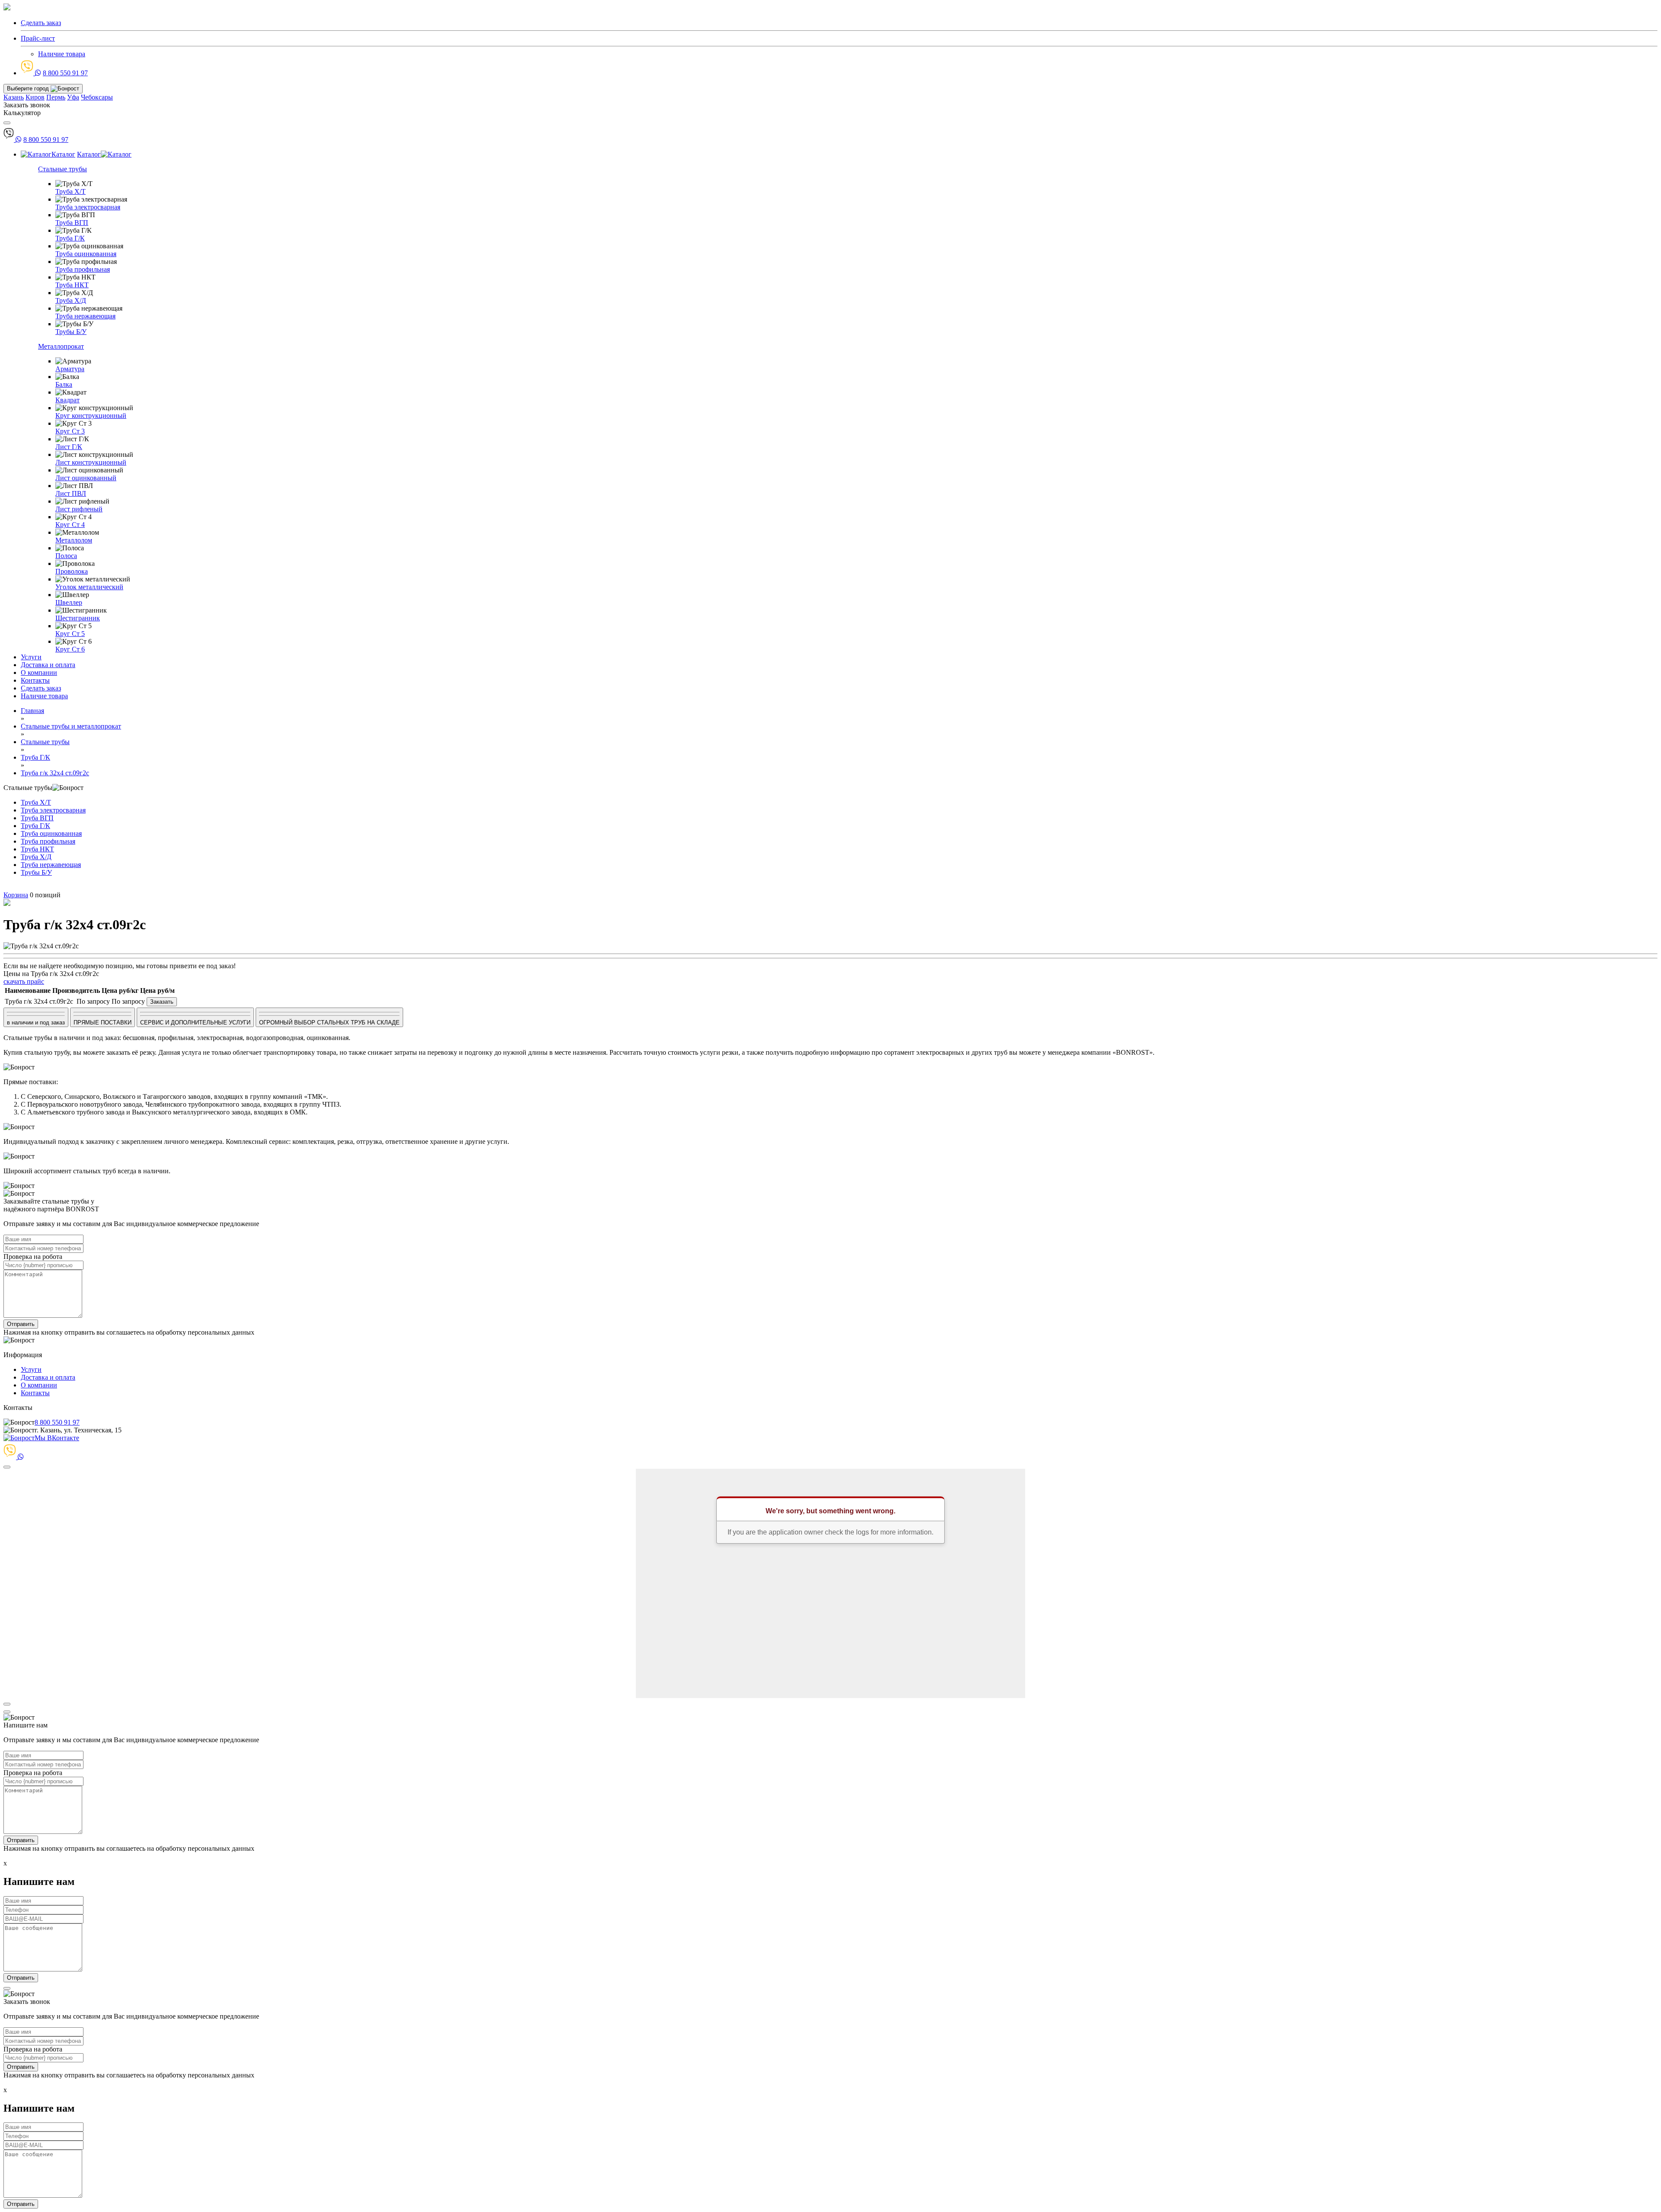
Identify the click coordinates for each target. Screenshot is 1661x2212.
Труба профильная (83, 269)
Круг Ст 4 (70, 525)
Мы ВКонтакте (57, 1438)
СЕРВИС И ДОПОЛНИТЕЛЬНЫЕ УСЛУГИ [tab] (195, 1023)
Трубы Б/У (71, 332)
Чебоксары (97, 97)
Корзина (16, 895)
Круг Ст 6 (70, 649)
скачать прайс (24, 981)
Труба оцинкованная (86, 254)
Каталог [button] (63, 154)
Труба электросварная (88, 207)
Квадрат (67, 400)
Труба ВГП (72, 223)
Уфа (73, 97)
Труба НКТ (72, 285)
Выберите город (29, 88)
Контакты (35, 680)
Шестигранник (78, 618)
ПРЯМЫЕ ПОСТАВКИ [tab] (103, 1023)
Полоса (66, 556)
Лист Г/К (69, 447)
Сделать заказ (41, 688)
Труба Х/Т (71, 191)
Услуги (31, 657)
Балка (64, 384)
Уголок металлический (89, 587)
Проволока (72, 571)
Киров (35, 97)
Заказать (162, 1002)
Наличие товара (62, 54)
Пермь (56, 97)
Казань (14, 97)
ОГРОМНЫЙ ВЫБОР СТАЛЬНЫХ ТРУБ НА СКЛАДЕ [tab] (329, 1023)
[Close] (7, 1467)
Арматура (70, 369)
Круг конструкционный (91, 416)
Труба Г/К (70, 238)
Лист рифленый (79, 509)
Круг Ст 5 (70, 634)
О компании (39, 673)
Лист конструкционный (91, 462)
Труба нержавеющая (85, 316)
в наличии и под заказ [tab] (36, 1023)
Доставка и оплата (48, 665)
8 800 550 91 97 (65, 73)
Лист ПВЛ (71, 493)
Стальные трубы (63, 169)
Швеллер (69, 602)
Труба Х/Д (71, 300)
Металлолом (74, 540)
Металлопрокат (61, 346)
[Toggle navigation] (7, 123)
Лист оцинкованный (86, 478)
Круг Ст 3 (70, 431)
